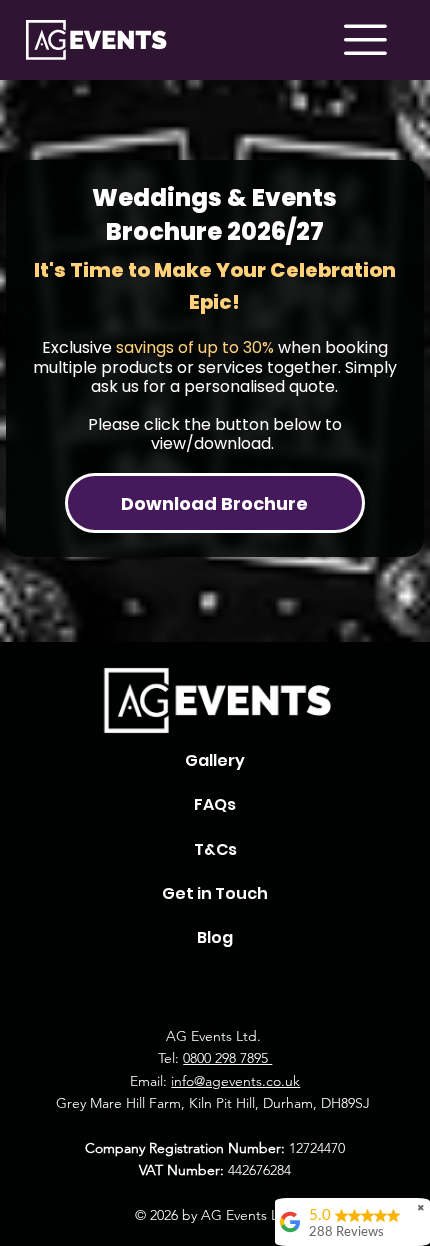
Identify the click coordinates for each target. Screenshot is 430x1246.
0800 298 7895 (227, 1058)
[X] (215, 987)
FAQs (215, 804)
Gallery (215, 760)
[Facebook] (169, 987)
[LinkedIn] (261, 987)
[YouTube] (307, 987)
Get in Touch (215, 893)
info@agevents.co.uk (235, 1081)
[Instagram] (123, 987)
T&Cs (215, 849)
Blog (215, 937)
